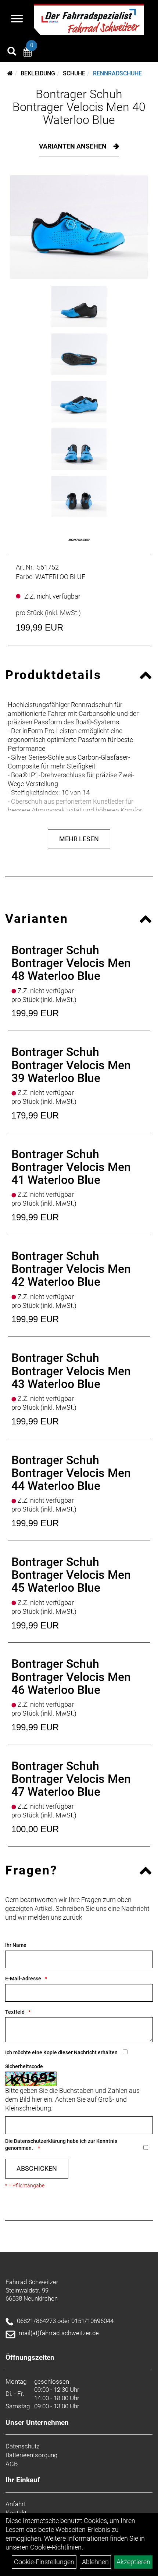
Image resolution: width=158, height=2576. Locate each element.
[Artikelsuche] (12, 52)
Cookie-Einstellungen (44, 2562)
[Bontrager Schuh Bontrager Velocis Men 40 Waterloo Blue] (79, 227)
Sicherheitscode (24, 2066)
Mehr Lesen (79, 839)
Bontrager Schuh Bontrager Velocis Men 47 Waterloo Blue (71, 1779)
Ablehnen (95, 2562)
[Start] (10, 73)
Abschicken (37, 2168)
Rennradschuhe (117, 73)
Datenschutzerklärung (40, 2141)
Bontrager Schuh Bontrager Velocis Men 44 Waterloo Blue (71, 1473)
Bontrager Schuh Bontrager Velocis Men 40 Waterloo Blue (79, 107)
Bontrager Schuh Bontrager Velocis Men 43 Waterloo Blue (71, 1371)
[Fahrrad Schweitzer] (89, 19)
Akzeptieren (133, 2562)
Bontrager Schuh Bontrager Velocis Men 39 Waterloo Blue (71, 1065)
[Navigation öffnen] (17, 19)
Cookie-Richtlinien (56, 2547)
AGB (12, 2464)
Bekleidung (38, 73)
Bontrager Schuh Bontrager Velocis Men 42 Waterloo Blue (71, 1269)
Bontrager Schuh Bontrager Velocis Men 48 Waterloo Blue (71, 963)
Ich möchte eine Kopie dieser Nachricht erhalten (61, 2052)
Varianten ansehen (73, 146)
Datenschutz (22, 2446)
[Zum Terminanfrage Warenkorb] (28, 53)
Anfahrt (16, 2504)
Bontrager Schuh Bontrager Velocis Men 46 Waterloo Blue (71, 1677)
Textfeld (15, 2012)
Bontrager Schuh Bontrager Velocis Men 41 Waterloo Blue (71, 1167)
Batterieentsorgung (31, 2455)
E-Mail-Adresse (23, 1979)
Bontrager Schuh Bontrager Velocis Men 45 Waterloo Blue (71, 1575)
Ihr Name (16, 1945)
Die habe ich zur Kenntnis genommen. (61, 2145)
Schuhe (74, 73)
